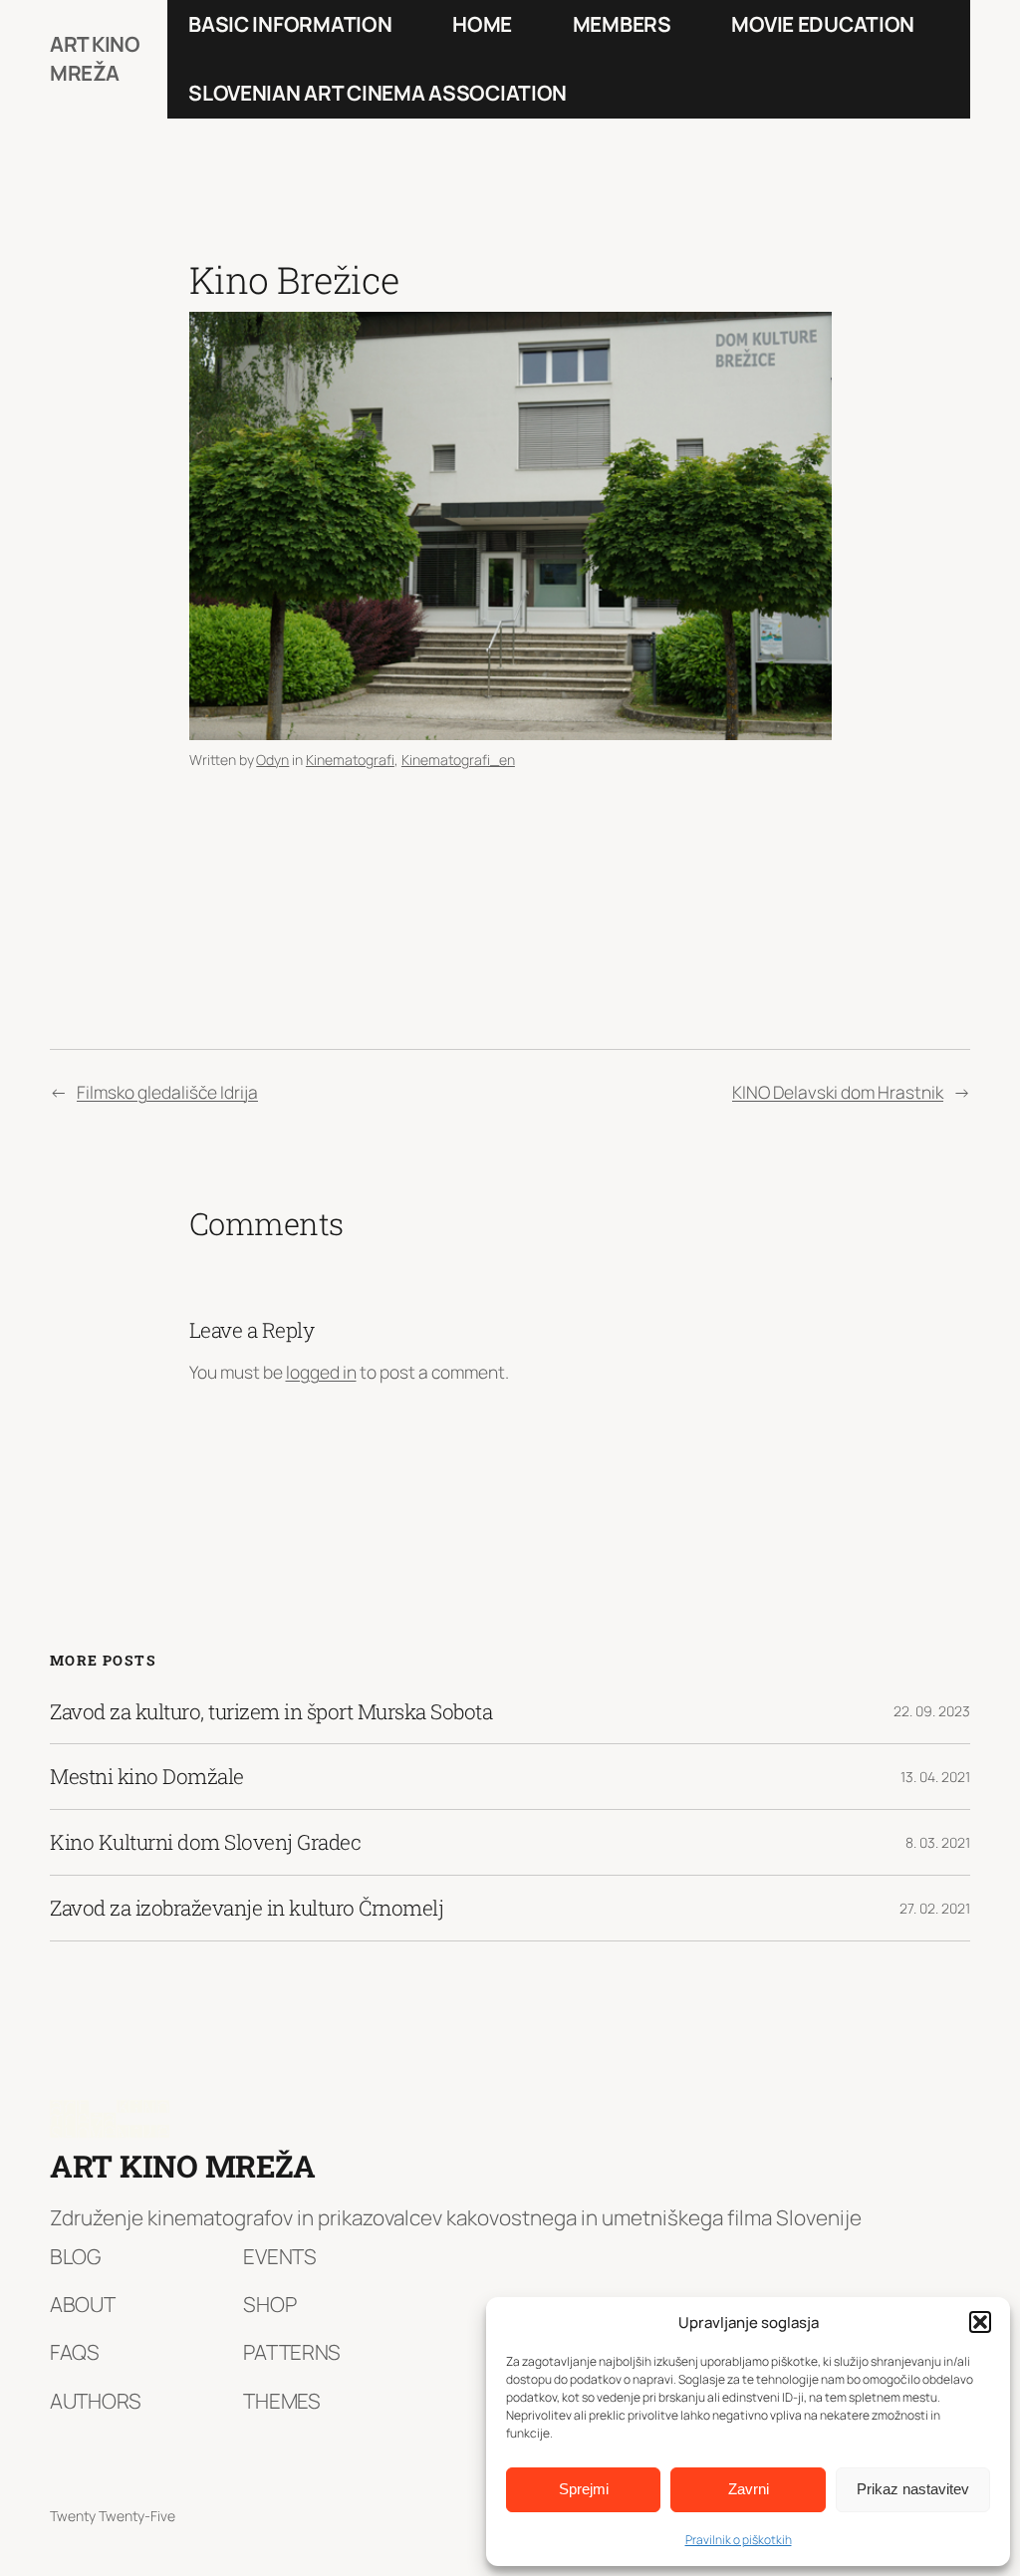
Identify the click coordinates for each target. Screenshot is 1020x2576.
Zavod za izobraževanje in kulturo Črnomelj (247, 1908)
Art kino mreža (95, 58)
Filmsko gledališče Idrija (167, 1092)
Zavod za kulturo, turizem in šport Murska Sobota (271, 1712)
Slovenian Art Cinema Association (378, 93)
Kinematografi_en (458, 760)
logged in (321, 1372)
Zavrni (749, 2489)
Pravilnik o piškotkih (739, 2540)
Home (482, 24)
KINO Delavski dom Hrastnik (838, 1092)
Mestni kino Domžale (147, 1777)
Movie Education (823, 24)
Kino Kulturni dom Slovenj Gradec (205, 1842)
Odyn (272, 760)
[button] (980, 2322)
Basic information (290, 24)
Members (622, 24)
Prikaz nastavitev (913, 2489)
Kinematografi (350, 760)
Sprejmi (584, 2489)
